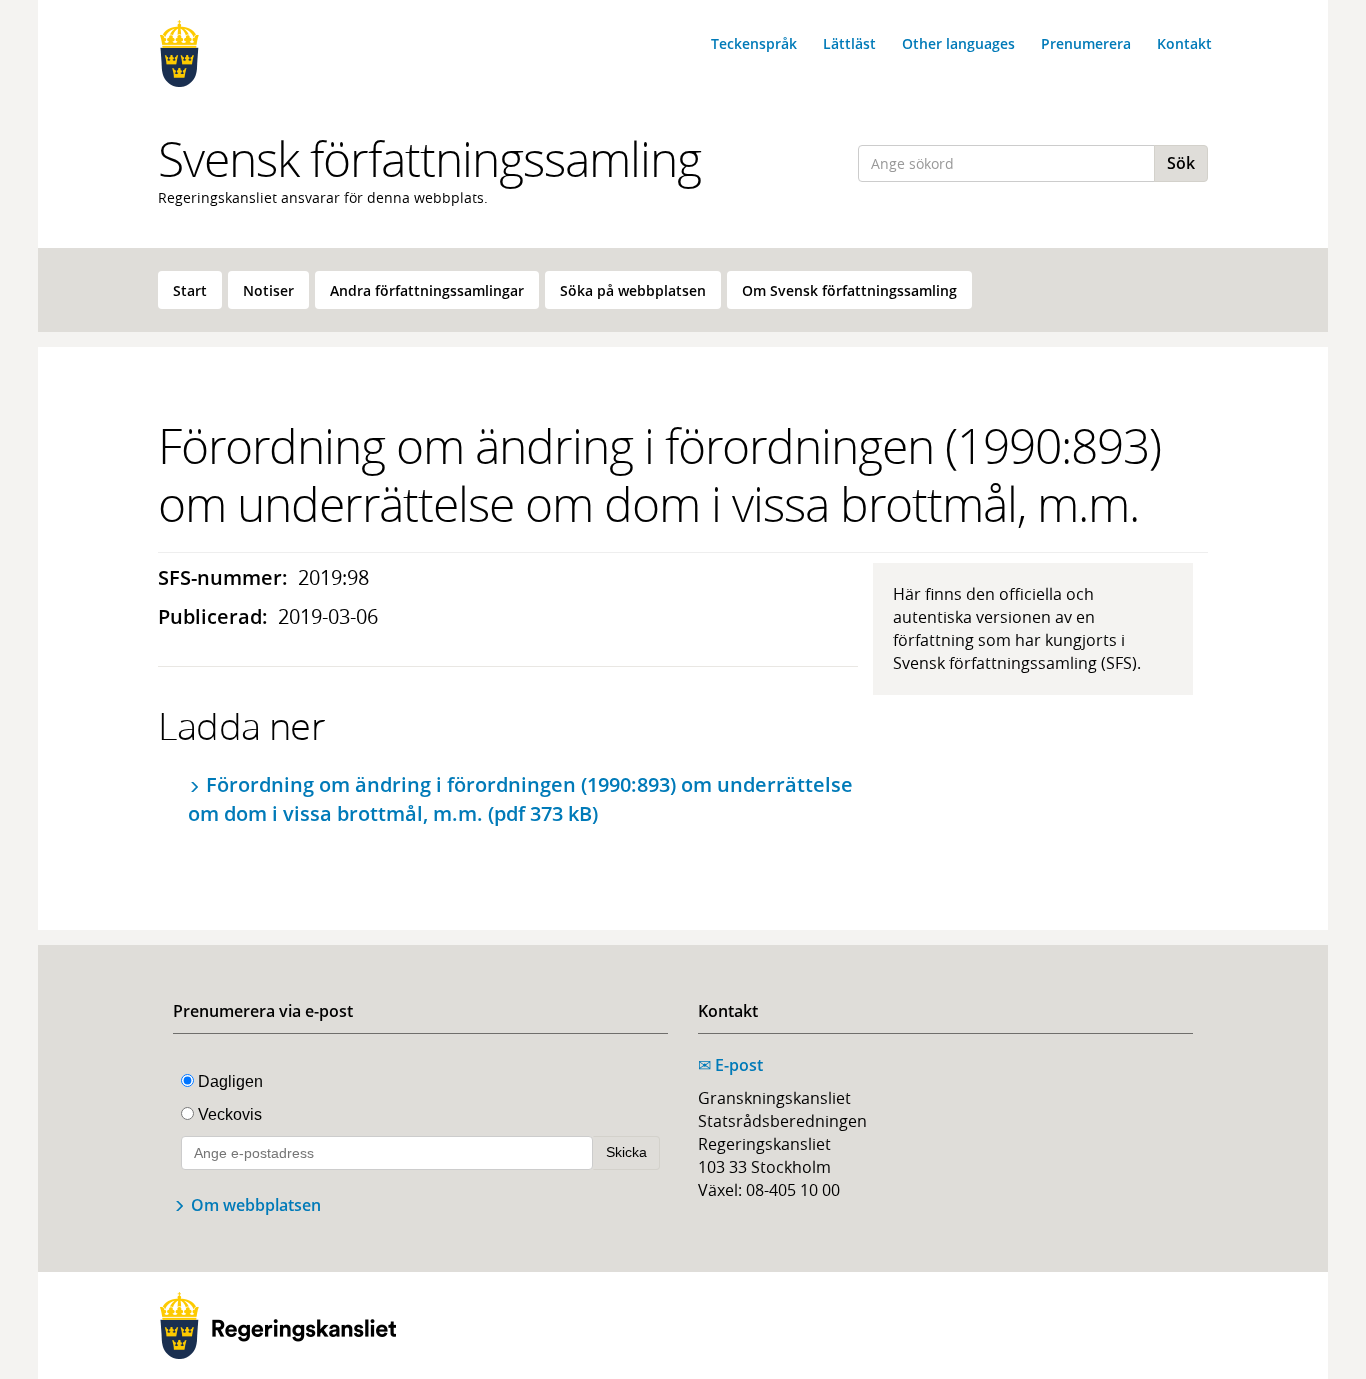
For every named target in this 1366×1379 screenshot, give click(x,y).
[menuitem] (190, 290)
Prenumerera (1086, 43)
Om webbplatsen (256, 1205)
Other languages (958, 43)
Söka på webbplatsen (633, 290)
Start (190, 290)
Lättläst (849, 43)
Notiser (268, 290)
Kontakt (1184, 43)
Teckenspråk (754, 43)
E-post (730, 1065)
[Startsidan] (278, 53)
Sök (1181, 163)
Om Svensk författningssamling (849, 290)
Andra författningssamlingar (427, 290)
